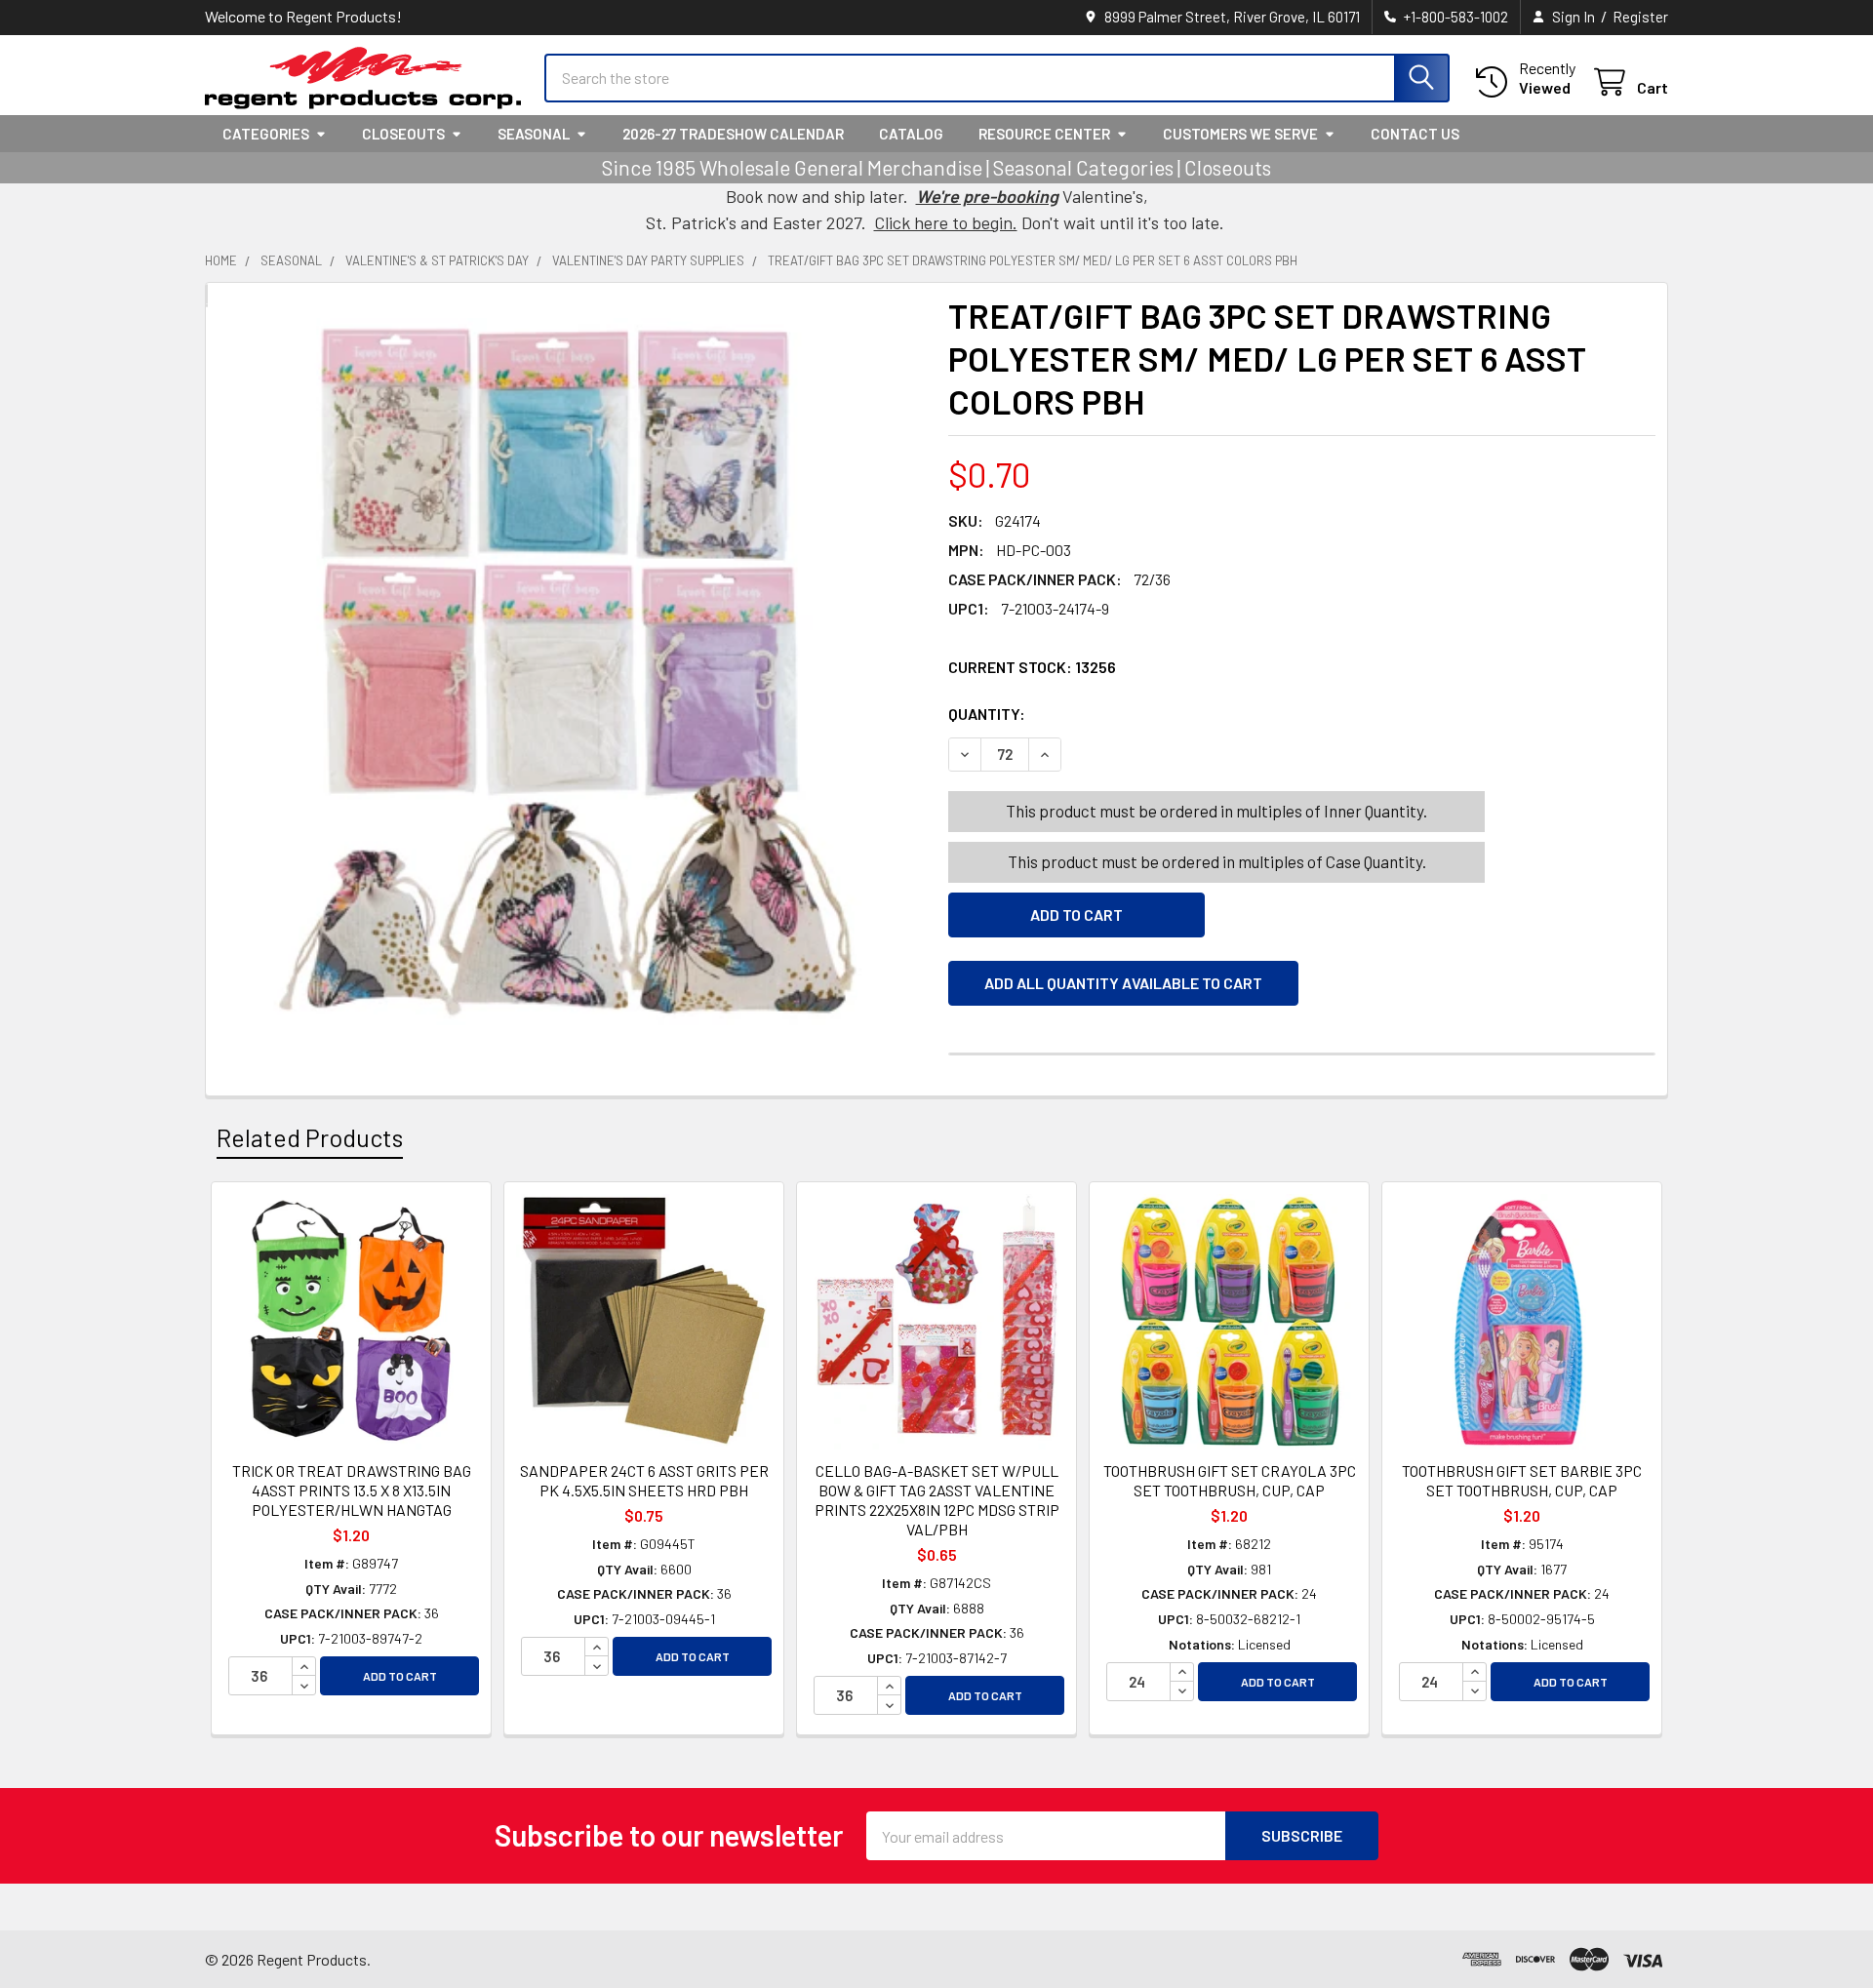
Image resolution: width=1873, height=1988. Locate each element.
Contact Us (1415, 134)
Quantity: (1096, 714)
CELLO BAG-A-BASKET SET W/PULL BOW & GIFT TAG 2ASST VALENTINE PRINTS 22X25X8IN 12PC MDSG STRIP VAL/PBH (937, 1500)
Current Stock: (1032, 667)
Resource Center (1044, 134)
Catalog (911, 134)
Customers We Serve (1240, 134)
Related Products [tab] (310, 1137)
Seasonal (534, 134)
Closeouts (403, 134)
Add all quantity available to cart (1123, 983)
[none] (571, 672)
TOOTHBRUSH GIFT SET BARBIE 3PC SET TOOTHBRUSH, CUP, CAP (1522, 1480)
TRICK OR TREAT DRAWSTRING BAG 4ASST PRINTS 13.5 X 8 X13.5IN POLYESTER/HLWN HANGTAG (352, 1490)
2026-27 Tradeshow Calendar (733, 134)
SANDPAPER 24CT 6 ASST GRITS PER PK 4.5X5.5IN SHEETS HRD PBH (644, 1480)
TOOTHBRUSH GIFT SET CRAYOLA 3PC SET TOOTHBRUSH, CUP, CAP (1230, 1480)
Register (1640, 17)
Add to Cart (400, 1676)
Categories (266, 134)
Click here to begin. (946, 222)
